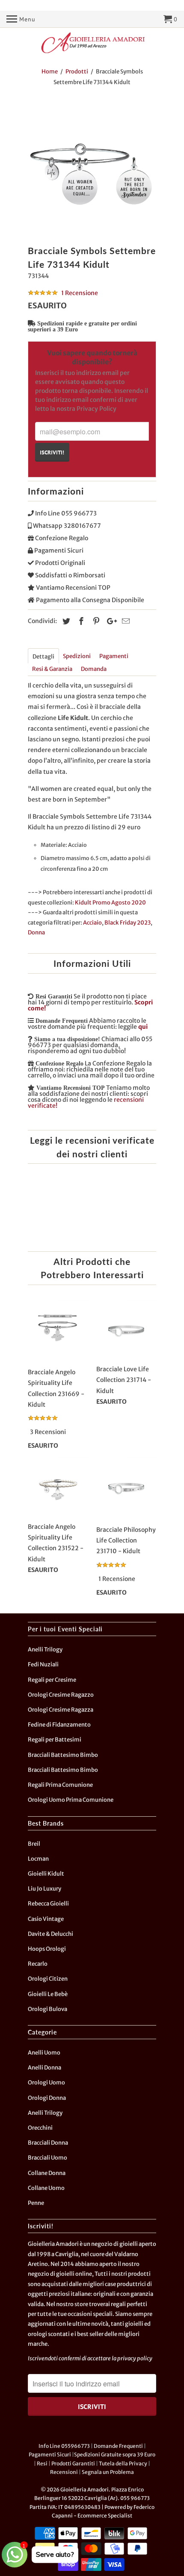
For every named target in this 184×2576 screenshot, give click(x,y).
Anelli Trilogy (45, 1650)
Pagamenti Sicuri (50, 2455)
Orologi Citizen (48, 1979)
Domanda (94, 669)
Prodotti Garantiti (73, 2463)
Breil (34, 1844)
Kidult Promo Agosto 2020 (110, 903)
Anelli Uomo (44, 2053)
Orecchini (40, 2128)
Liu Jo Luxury (45, 1889)
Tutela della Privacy (123, 2463)
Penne (36, 2203)
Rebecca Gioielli (48, 1904)
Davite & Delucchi (50, 1934)
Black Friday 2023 (128, 923)
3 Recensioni (48, 1432)
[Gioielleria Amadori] (92, 43)
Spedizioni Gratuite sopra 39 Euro (115, 2455)
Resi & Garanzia (52, 669)
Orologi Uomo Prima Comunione (71, 1800)
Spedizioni (77, 656)
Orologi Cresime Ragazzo (61, 1695)
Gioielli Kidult (46, 1874)
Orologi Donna (47, 2098)
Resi (42, 2463)
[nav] (21, 19)
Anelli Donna (45, 2068)
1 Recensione (80, 293)
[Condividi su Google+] (110, 621)
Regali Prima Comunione (60, 1785)
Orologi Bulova (47, 2009)
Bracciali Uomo (47, 2158)
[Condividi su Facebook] (80, 621)
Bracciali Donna (48, 2143)
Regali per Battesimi (55, 1740)
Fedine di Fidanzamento (59, 1725)
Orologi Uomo (46, 2083)
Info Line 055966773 (64, 2446)
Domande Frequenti (118, 2446)
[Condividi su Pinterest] (95, 621)
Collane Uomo (46, 2188)
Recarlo (38, 1964)
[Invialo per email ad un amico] (125, 621)
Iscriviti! (52, 452)
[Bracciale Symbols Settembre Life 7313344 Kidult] (92, 168)
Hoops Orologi (47, 1949)
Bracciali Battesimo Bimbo (63, 1755)
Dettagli (43, 657)
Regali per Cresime (52, 1680)
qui (143, 1027)
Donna (36, 932)
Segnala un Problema (108, 2472)
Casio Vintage (46, 1919)
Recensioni (64, 2472)
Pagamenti (114, 656)
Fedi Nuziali (43, 1664)
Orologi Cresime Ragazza (61, 1710)
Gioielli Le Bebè (48, 1994)
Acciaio (92, 923)
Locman (38, 1859)
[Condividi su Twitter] (65, 621)
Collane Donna (47, 2173)
